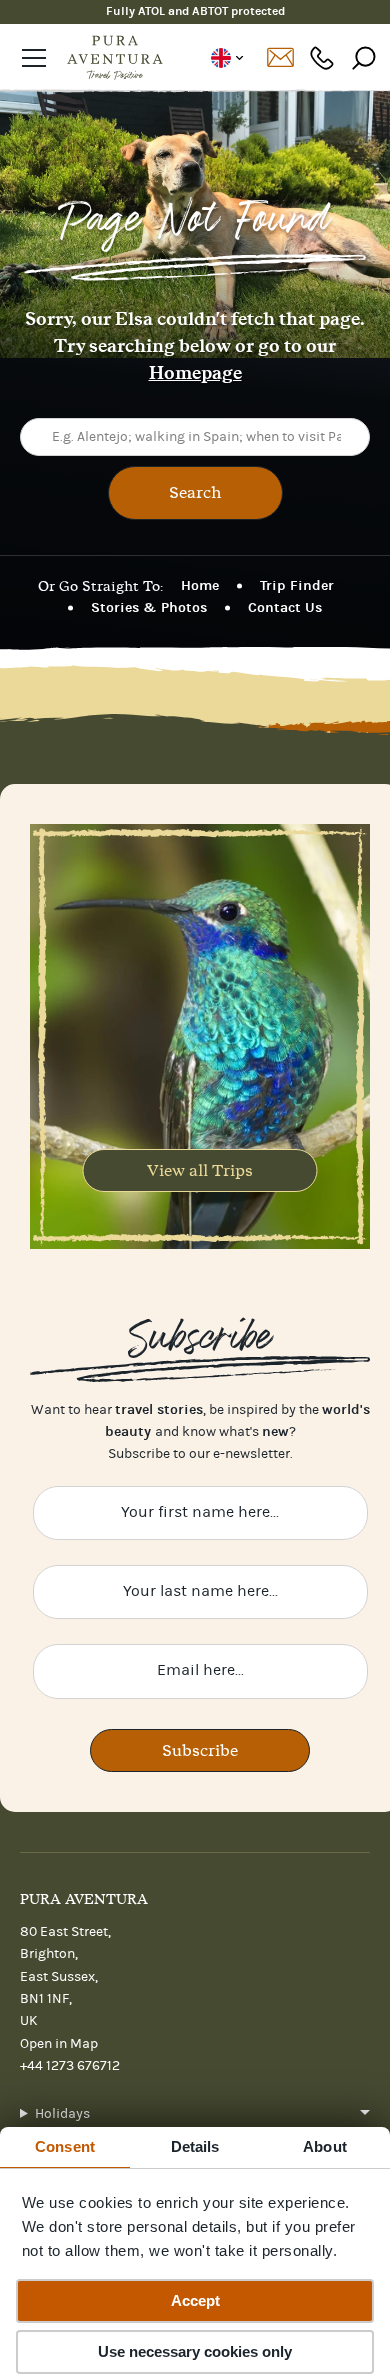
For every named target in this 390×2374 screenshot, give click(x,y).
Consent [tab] (65, 2146)
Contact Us (285, 607)
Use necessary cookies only (195, 2351)
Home (200, 585)
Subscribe (200, 1750)
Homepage (195, 372)
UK (226, 58)
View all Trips (200, 1170)
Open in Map (59, 2044)
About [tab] (325, 2146)
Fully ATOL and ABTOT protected (195, 11)
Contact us (280, 58)
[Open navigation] (34, 58)
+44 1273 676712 (322, 57)
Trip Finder (297, 585)
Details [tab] (195, 2146)
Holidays (62, 2114)
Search (195, 492)
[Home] (115, 58)
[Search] (364, 57)
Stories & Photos (149, 607)
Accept (195, 2300)
